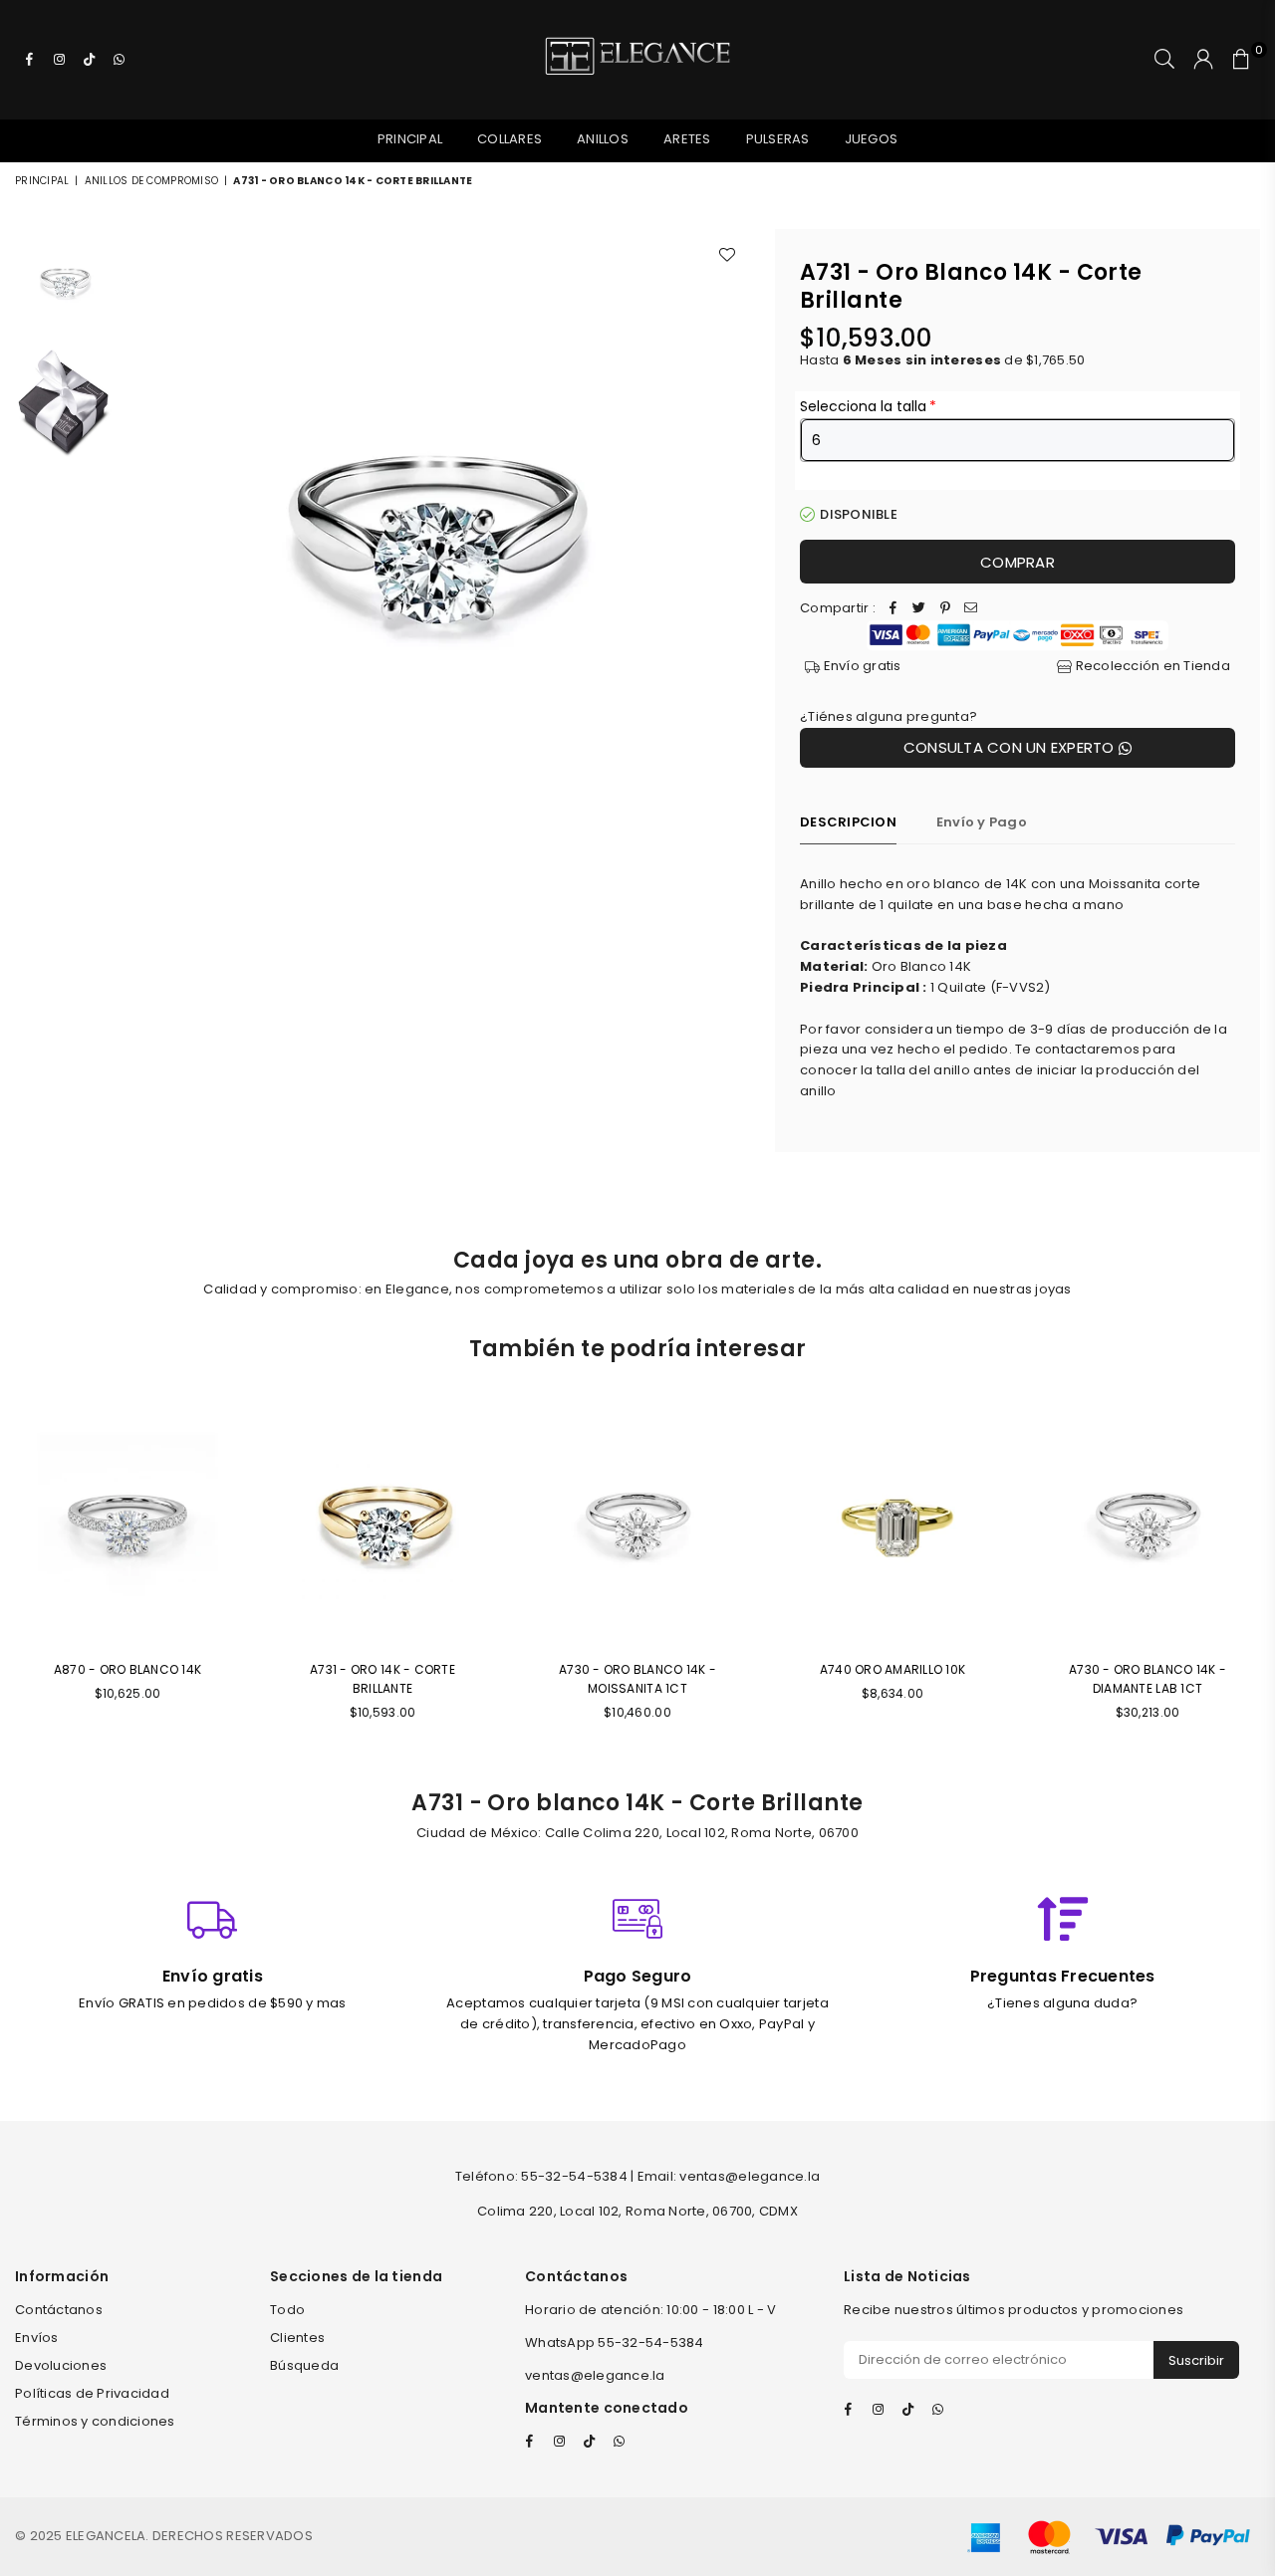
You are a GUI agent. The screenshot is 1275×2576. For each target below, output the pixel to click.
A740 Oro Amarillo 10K (892, 1669)
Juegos (872, 139)
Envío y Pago (982, 822)
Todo (287, 2310)
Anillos (603, 139)
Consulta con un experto (1011, 747)
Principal (410, 139)
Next (733, 541)
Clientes (297, 2338)
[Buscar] (1164, 60)
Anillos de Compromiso (151, 181)
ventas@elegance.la (595, 2375)
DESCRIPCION (848, 822)
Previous (143, 541)
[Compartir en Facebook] (893, 609)
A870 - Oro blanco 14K (127, 1669)
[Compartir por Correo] (971, 609)
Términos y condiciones (95, 2421)
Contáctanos (59, 2310)
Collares (510, 139)
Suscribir (1196, 2360)
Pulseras (778, 139)
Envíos (37, 2338)
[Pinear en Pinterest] (945, 609)
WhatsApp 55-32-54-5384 (615, 2342)
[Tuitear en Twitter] (919, 609)
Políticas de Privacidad (92, 2393)
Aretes (687, 139)
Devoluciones (61, 2365)
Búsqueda (304, 2365)
